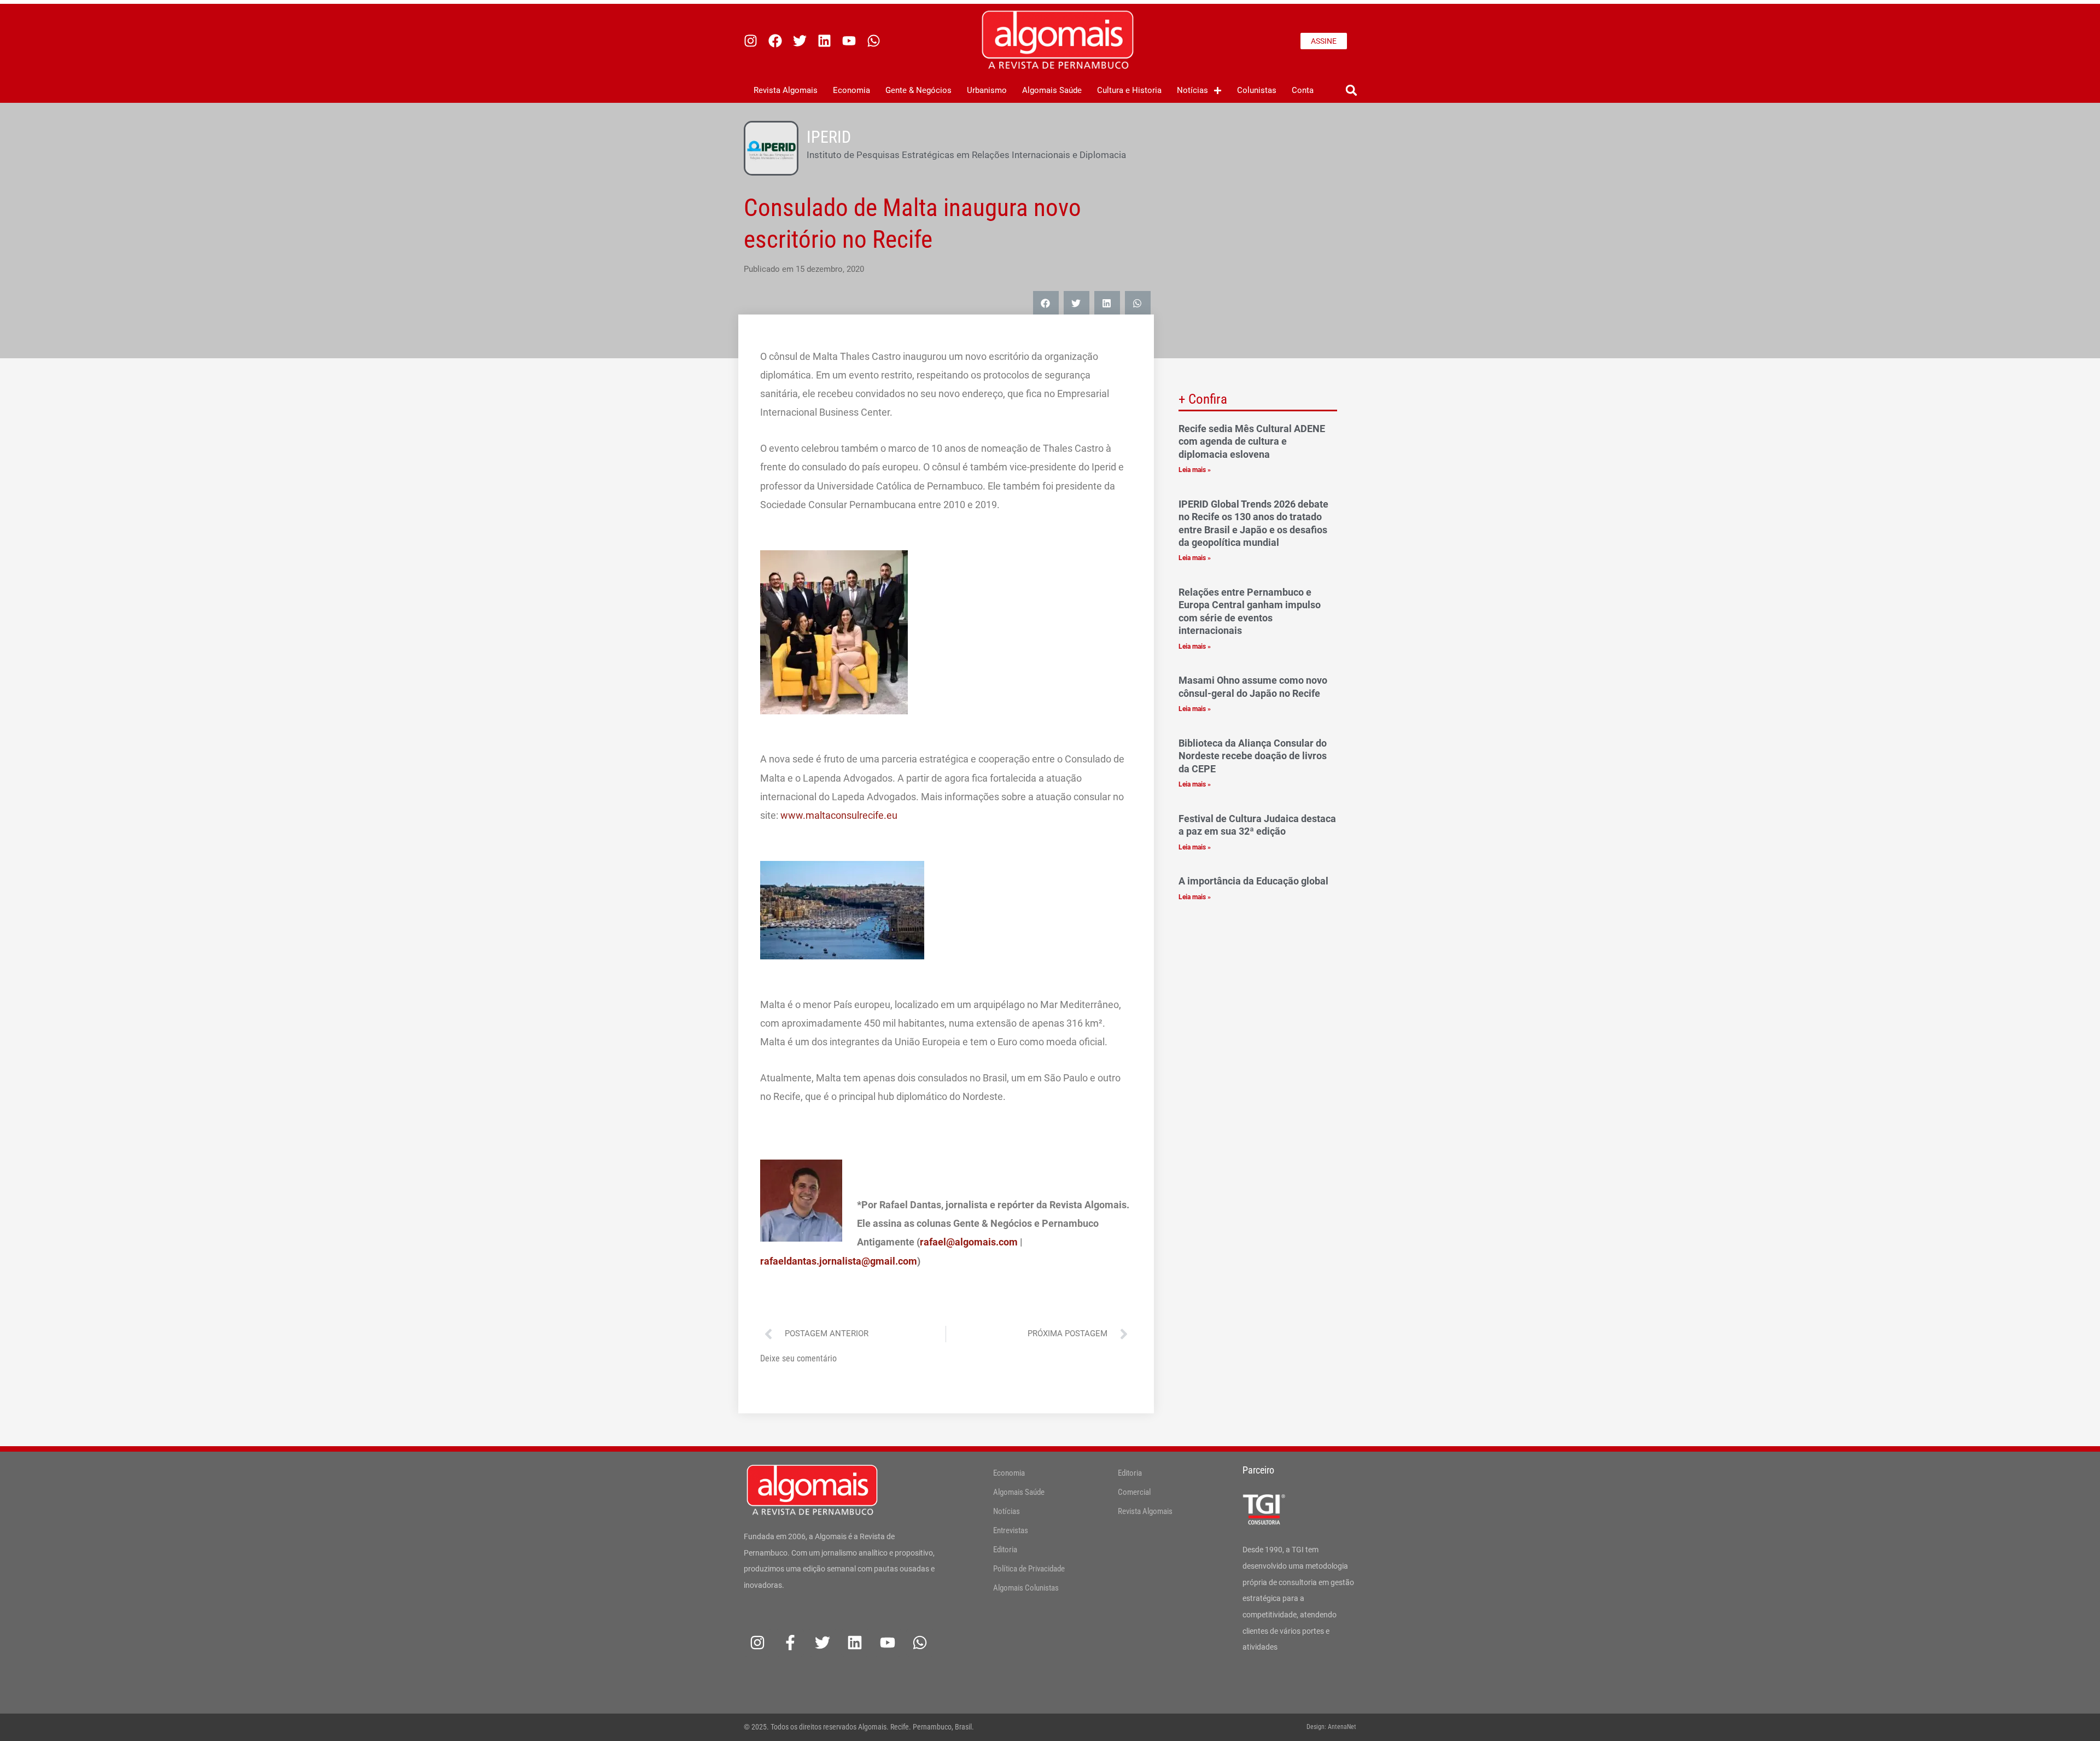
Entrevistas (1011, 1530)
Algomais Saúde (1052, 90)
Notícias (1192, 90)
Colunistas (1257, 90)
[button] (1351, 91)
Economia (851, 90)
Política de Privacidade (1029, 1569)
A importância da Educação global (1255, 881)
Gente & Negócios (918, 90)
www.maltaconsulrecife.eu (839, 815)
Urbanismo (987, 90)
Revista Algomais (786, 90)
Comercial (1134, 1492)
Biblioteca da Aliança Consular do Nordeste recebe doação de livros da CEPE (1253, 756)
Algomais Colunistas (1026, 1588)
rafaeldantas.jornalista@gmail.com (839, 1261)
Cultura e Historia (1129, 90)
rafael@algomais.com (969, 1242)
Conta (1303, 90)
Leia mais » (1195, 470)
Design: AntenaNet (1331, 1727)
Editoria (1005, 1550)
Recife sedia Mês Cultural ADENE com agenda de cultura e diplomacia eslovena (1252, 441)
